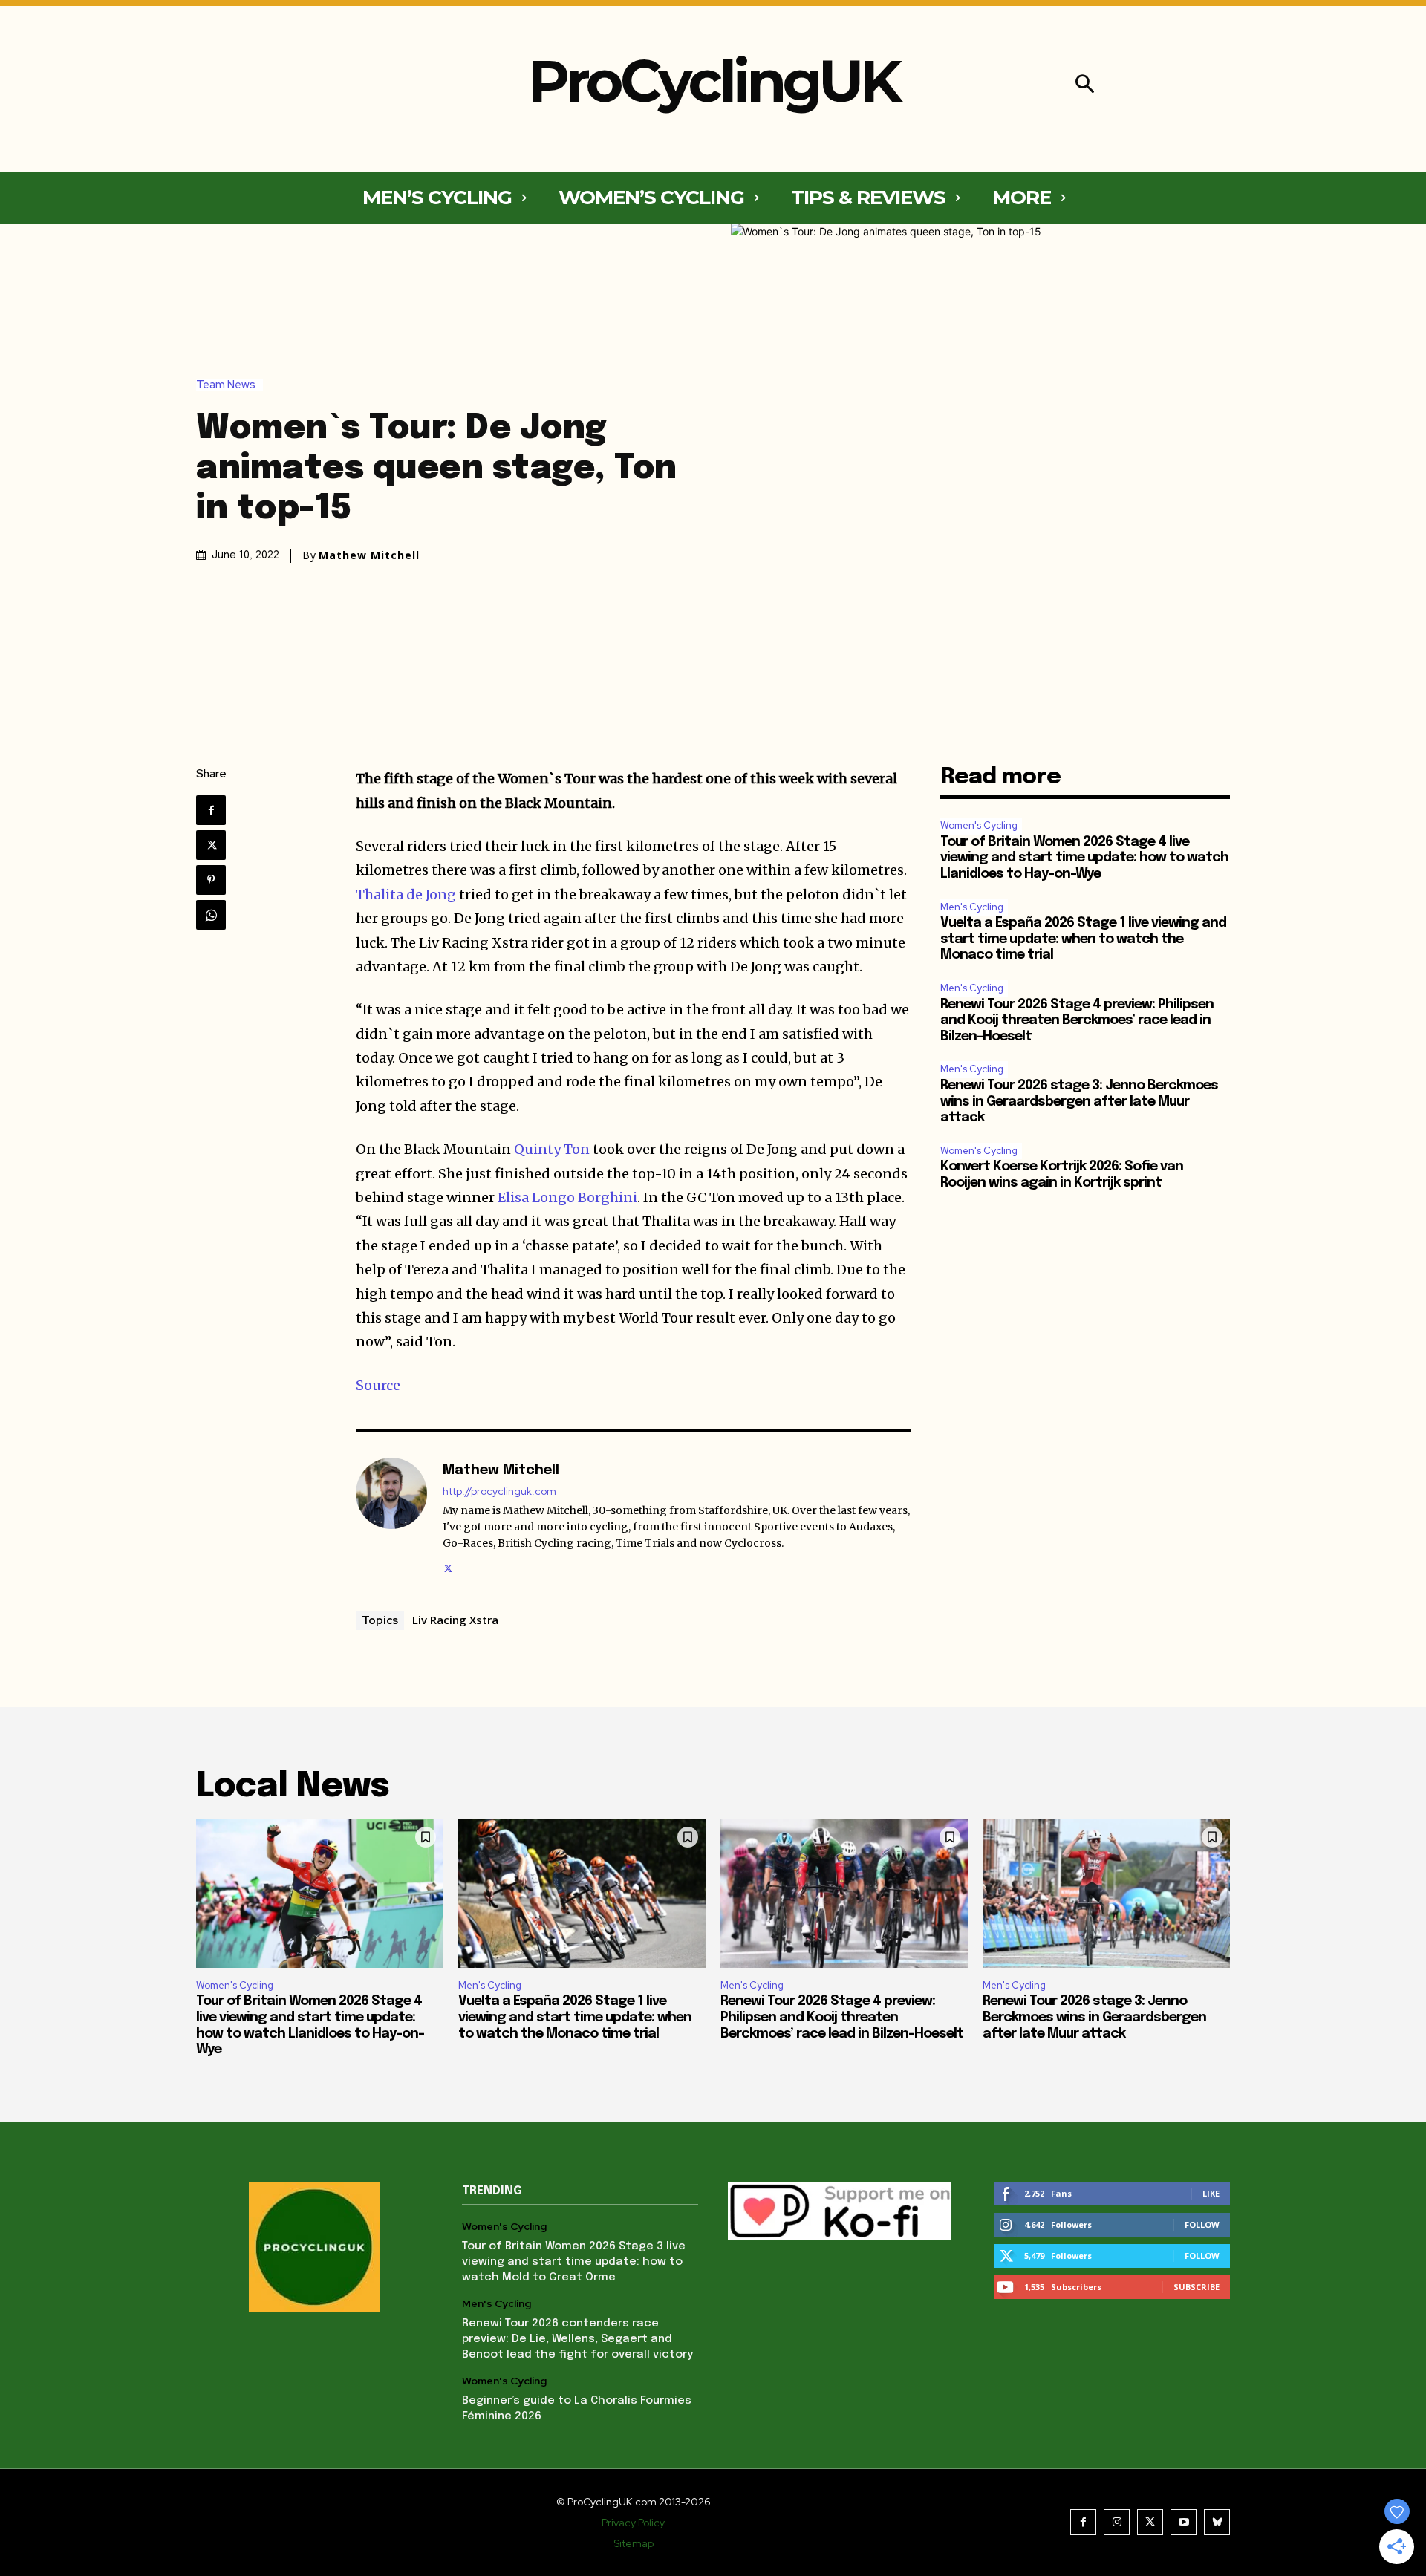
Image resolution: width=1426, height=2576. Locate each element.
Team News (226, 385)
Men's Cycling (972, 907)
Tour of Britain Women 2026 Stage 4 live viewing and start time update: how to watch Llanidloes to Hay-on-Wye (1084, 858)
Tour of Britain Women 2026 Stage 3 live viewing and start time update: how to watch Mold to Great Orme (574, 2262)
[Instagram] (1117, 2522)
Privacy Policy (633, 2523)
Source (378, 1385)
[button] (1085, 86)
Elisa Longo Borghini (567, 1197)
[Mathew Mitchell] (391, 1517)
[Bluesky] (1217, 2522)
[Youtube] (1184, 2522)
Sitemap (634, 2543)
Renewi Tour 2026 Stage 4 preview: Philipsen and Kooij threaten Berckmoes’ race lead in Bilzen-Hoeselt (1077, 1021)
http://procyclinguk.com (499, 1491)
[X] (211, 845)
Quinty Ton (552, 1149)
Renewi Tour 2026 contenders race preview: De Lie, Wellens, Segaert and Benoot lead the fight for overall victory (577, 2339)
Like (1211, 2193)
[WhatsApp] (211, 915)
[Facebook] (211, 810)
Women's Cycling (979, 825)
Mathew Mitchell (369, 555)
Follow (1202, 2224)
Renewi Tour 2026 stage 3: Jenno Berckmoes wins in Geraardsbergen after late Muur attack (1079, 1102)
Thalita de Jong (406, 894)
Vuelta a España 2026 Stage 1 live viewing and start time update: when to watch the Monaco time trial (1083, 939)
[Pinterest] (211, 880)
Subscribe (1197, 2287)
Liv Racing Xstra (455, 1620)
